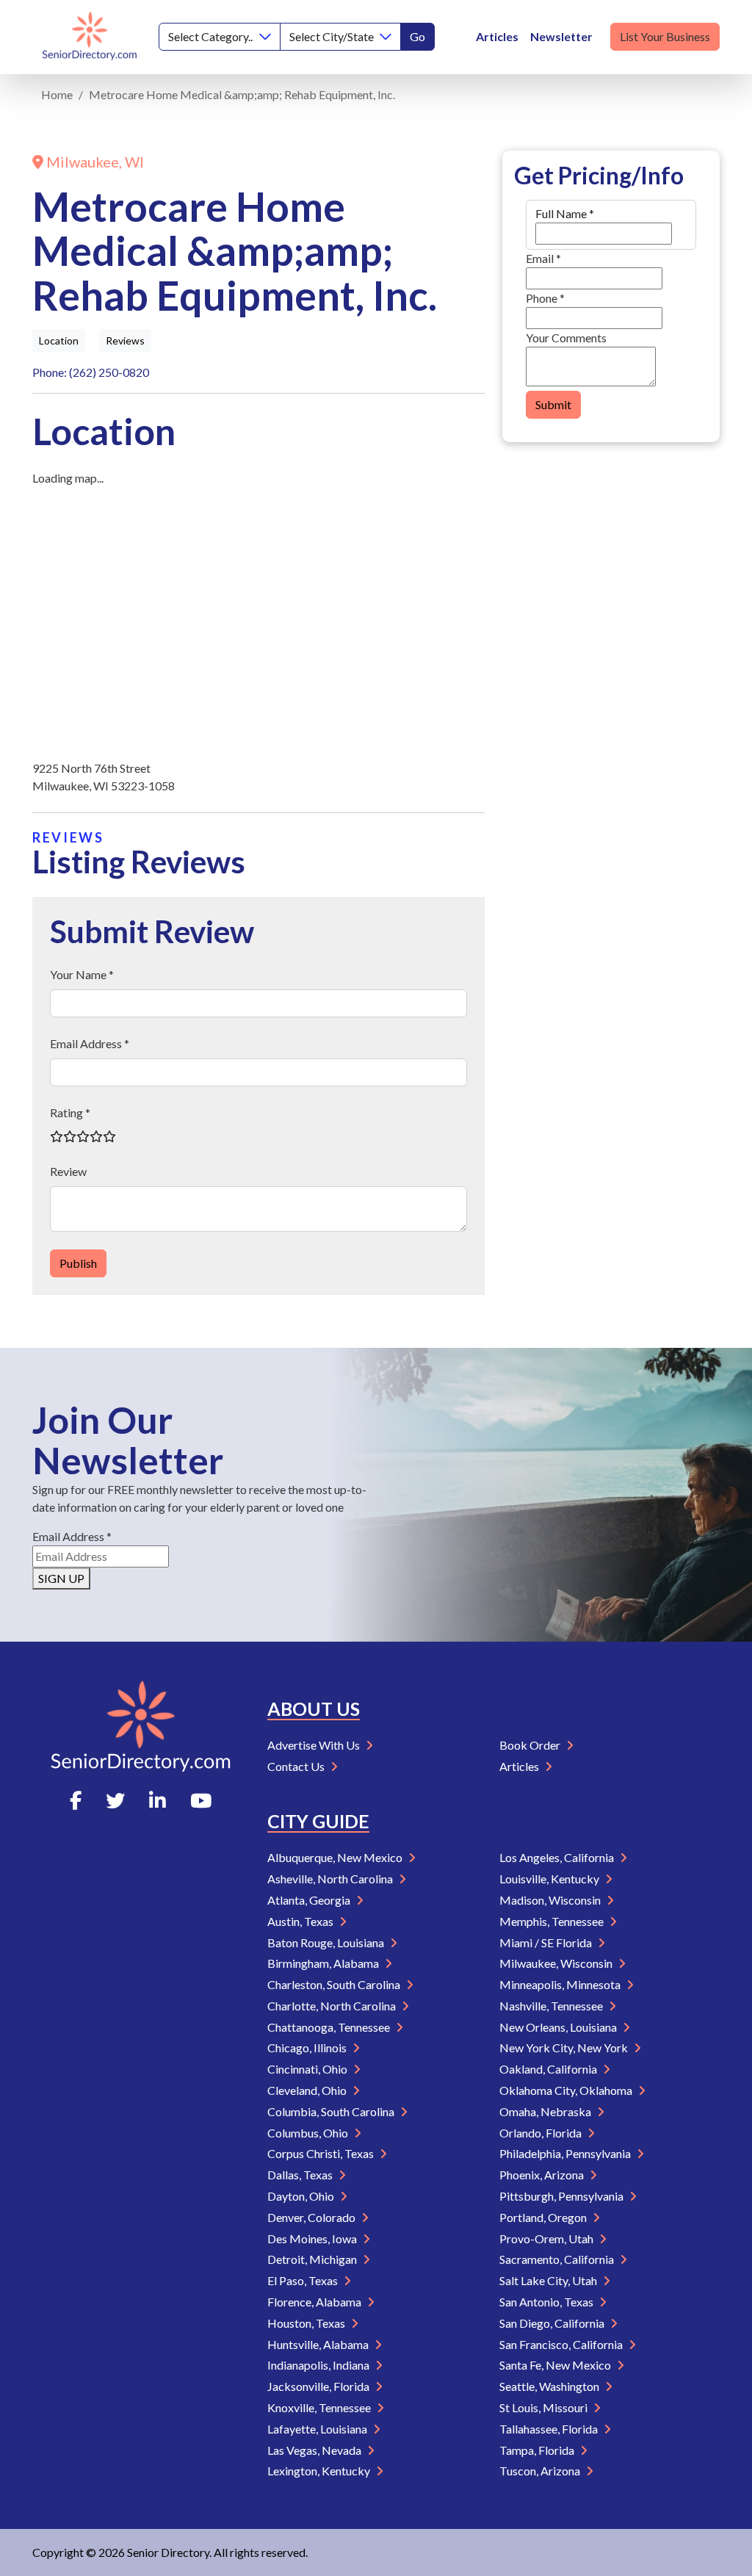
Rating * (70, 1112)
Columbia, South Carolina (332, 2111)
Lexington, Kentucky (320, 2471)
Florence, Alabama (315, 2302)
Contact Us (297, 1766)
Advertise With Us (315, 1745)
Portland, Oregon (544, 2217)
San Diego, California (553, 2323)
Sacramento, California (558, 2259)
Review (68, 1171)
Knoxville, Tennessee (320, 2407)
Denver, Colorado (312, 2217)
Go (417, 36)
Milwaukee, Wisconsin (557, 1963)
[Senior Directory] (90, 37)
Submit (553, 404)
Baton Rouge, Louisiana (327, 1942)
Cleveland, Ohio (308, 2090)
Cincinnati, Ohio (308, 2069)
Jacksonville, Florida (319, 2386)
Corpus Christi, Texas (322, 2153)
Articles (497, 36)
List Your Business (665, 36)
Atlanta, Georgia (310, 1900)
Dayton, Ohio (302, 2196)
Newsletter (561, 36)
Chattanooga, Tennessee (330, 2027)
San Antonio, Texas (547, 2302)
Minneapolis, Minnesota (561, 1984)
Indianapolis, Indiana (319, 2365)
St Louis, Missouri (545, 2407)
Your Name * (82, 974)
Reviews (125, 340)
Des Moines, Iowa (313, 2238)
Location (59, 340)
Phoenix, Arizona (543, 2175)
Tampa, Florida (538, 2450)
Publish (78, 1263)
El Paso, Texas (304, 2280)
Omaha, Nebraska (546, 2111)
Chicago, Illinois (308, 2048)
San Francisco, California (562, 2344)
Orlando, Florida (542, 2133)
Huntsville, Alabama (319, 2344)
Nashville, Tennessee (552, 2006)
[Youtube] (201, 1800)
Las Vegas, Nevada (315, 2450)
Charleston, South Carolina (335, 1984)
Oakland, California (549, 2069)
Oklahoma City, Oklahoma (567, 2090)
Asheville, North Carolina (331, 1879)
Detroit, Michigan (313, 2259)
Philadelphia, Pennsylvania (566, 2153)
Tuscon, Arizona (541, 2471)
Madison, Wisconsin (551, 1900)
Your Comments (566, 338)
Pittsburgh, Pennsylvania (563, 2196)
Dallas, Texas (301, 2175)
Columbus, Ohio (309, 2133)
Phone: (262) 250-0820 (91, 372)
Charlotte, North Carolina (333, 2006)
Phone (545, 298)
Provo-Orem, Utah (547, 2238)
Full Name (565, 213)
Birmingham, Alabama (324, 1963)
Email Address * (90, 1043)
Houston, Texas (307, 2323)
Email (543, 258)
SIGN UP (61, 1578)
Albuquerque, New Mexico (336, 1857)
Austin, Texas (301, 1921)
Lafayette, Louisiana (318, 2429)
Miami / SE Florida (547, 1942)
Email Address (72, 1536)
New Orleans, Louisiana (559, 2027)
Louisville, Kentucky (550, 1879)
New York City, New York (565, 2048)
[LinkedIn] (158, 1800)
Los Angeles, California (558, 1857)
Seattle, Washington (550, 2386)
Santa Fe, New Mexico (556, 2365)
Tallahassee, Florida (550, 2429)
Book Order (531, 1745)
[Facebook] (76, 1800)
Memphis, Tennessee (553, 1921)
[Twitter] (115, 1800)
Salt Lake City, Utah (549, 2280)
